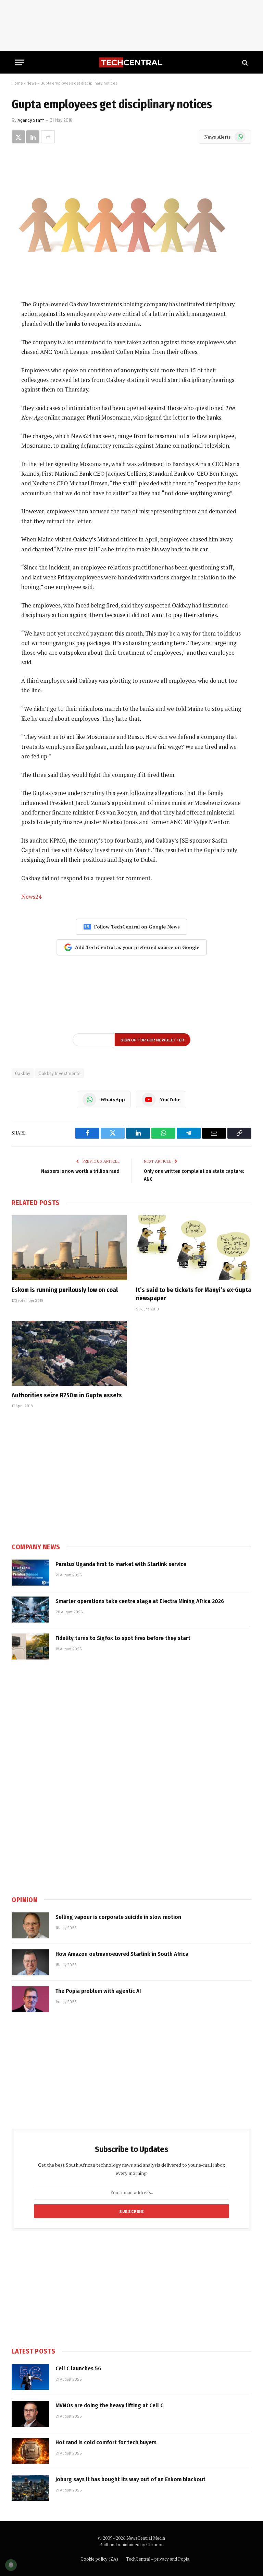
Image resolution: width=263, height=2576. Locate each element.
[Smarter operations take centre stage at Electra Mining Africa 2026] (30, 1610)
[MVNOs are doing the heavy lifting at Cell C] (30, 2414)
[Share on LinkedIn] (33, 137)
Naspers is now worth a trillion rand (80, 1171)
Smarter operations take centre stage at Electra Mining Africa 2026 (140, 1601)
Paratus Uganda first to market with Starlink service (121, 1564)
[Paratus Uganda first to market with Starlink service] (30, 1573)
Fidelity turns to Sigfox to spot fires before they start (123, 1638)
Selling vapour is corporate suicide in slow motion (118, 1917)
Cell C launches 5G (78, 2368)
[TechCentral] (131, 62)
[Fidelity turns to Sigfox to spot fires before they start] (30, 1646)
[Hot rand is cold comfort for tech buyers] (30, 2451)
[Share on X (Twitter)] (18, 137)
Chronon (155, 2545)
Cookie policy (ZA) (99, 2559)
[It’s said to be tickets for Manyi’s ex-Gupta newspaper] (194, 1248)
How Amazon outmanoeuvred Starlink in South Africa (122, 1954)
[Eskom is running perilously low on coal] (69, 1248)
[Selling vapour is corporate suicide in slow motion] (30, 1925)
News (32, 83)
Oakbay (23, 1073)
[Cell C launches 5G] (30, 2377)
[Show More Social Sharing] (48, 137)
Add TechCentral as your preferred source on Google (137, 947)
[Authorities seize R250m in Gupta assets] (69, 1353)
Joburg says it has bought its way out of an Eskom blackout (130, 2479)
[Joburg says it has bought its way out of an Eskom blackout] (30, 2488)
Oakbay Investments (60, 1073)
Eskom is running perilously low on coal (65, 1290)
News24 (31, 897)
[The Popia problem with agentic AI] (30, 1999)
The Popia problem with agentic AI (98, 1991)
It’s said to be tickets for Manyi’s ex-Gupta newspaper (194, 1294)
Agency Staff (31, 120)
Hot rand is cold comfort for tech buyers (106, 2442)
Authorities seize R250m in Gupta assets (67, 1395)
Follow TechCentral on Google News (137, 927)
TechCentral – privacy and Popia (158, 2559)
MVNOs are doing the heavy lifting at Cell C (109, 2405)
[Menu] (20, 62)
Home (17, 83)
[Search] (244, 62)
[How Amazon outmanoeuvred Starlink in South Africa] (30, 1962)
